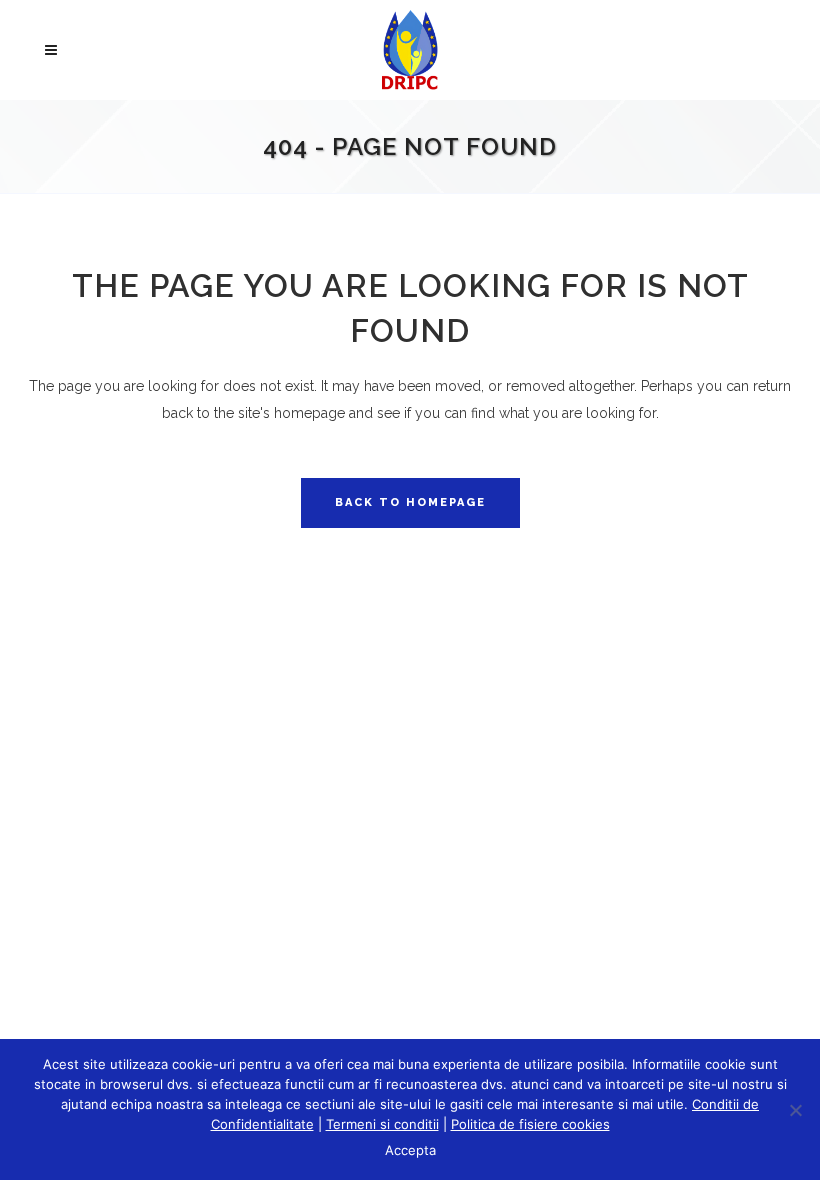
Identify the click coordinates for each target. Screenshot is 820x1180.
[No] (795, 1110)
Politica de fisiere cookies (530, 1124)
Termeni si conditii (382, 1124)
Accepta (410, 1150)
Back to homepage (410, 502)
